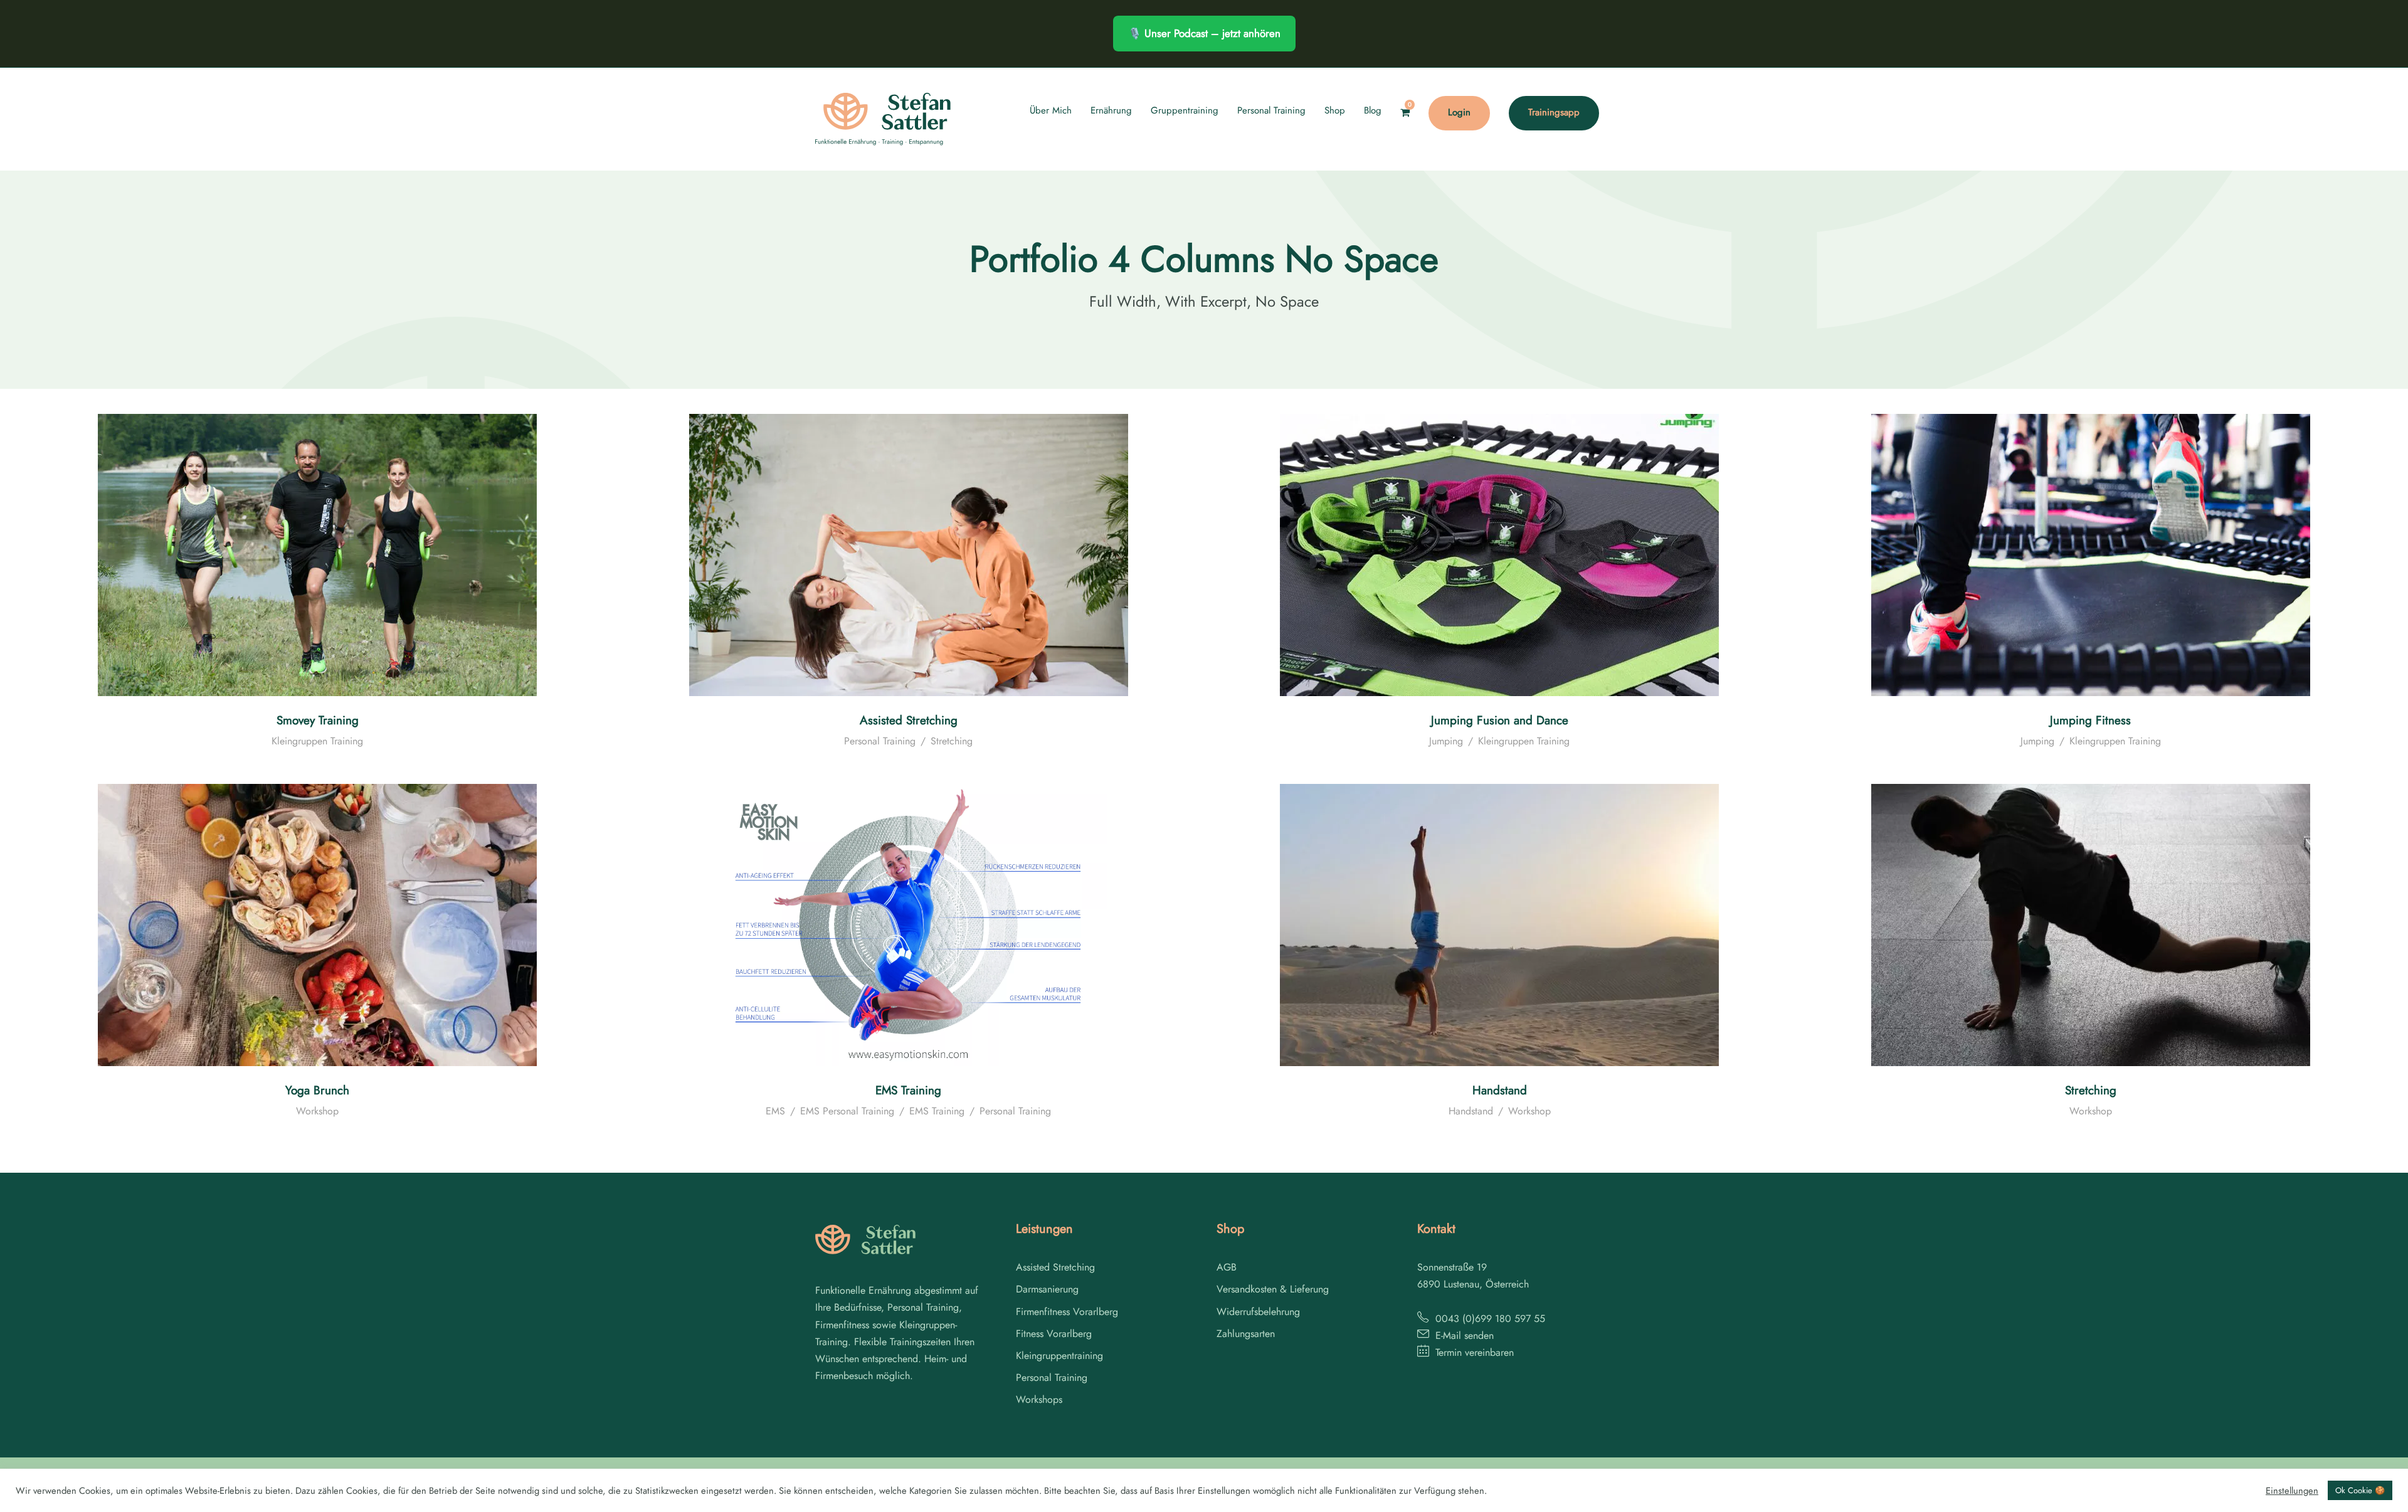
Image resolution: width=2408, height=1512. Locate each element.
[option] (2377, 1500)
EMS (775, 1111)
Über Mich (1051, 110)
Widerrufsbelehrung (1258, 1312)
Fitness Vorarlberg (1054, 1334)
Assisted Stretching (909, 720)
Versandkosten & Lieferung (1273, 1289)
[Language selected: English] (2377, 1499)
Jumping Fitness (2090, 720)
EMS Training (908, 1090)
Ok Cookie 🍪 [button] (2360, 1490)
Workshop (317, 1111)
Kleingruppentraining (1059, 1356)
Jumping (1446, 741)
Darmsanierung (1047, 1289)
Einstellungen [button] (2292, 1491)
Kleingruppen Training (317, 741)
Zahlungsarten (1246, 1334)
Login (1459, 112)
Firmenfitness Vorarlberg (1067, 1312)
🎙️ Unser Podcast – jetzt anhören (1204, 33)
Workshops (1039, 1399)
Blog (1373, 110)
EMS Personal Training (847, 1111)
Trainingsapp (1554, 112)
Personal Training (1271, 110)
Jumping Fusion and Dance (1500, 720)
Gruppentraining (1185, 110)
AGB (1227, 1267)
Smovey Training (318, 720)
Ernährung (1111, 110)
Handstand (1500, 1090)
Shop (1335, 110)
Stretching (952, 741)
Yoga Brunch (317, 1090)
